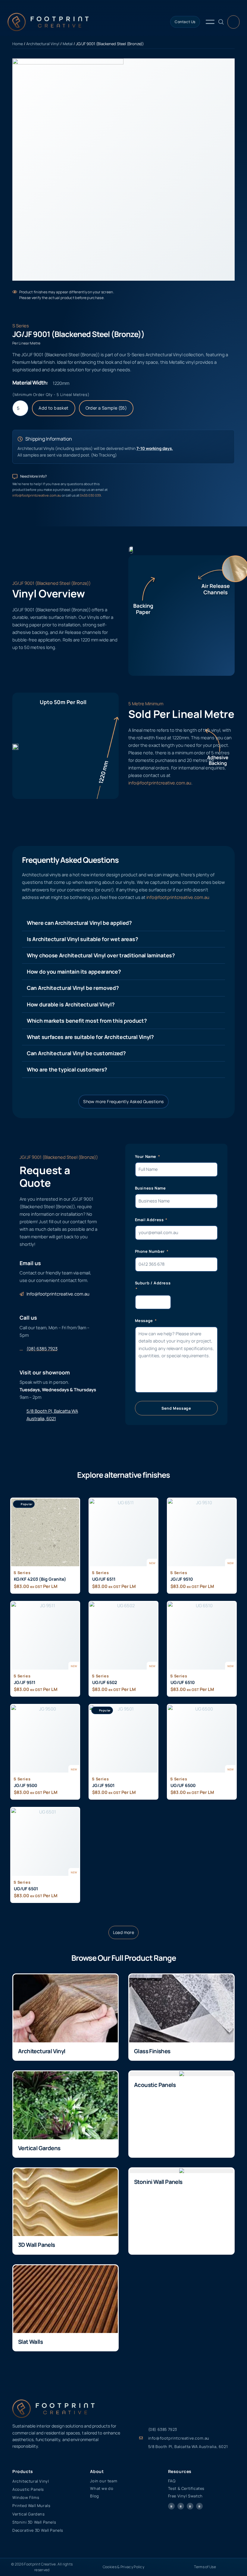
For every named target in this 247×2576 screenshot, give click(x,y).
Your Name (146, 1156)
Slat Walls (30, 2342)
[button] (124, 1932)
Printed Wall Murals (31, 2506)
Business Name (150, 1188)
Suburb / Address (153, 1283)
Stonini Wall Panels (158, 2182)
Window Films (26, 2497)
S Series (21, 326)
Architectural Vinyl (43, 44)
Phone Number (150, 1251)
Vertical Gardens (39, 2148)
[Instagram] (181, 2506)
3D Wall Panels (37, 2245)
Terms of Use (205, 2567)
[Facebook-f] (171, 2506)
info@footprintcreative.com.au (37, 495)
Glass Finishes (152, 2051)
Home (18, 44)
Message (145, 1321)
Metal (68, 44)
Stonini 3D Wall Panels (34, 2522)
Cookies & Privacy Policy (123, 2567)
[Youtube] (190, 2506)
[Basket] (233, 22)
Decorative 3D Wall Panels (38, 2530)
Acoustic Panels (155, 2085)
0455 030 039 (90, 495)
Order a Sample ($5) (106, 408)
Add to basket (53, 408)
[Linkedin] (199, 2506)
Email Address (150, 1220)
